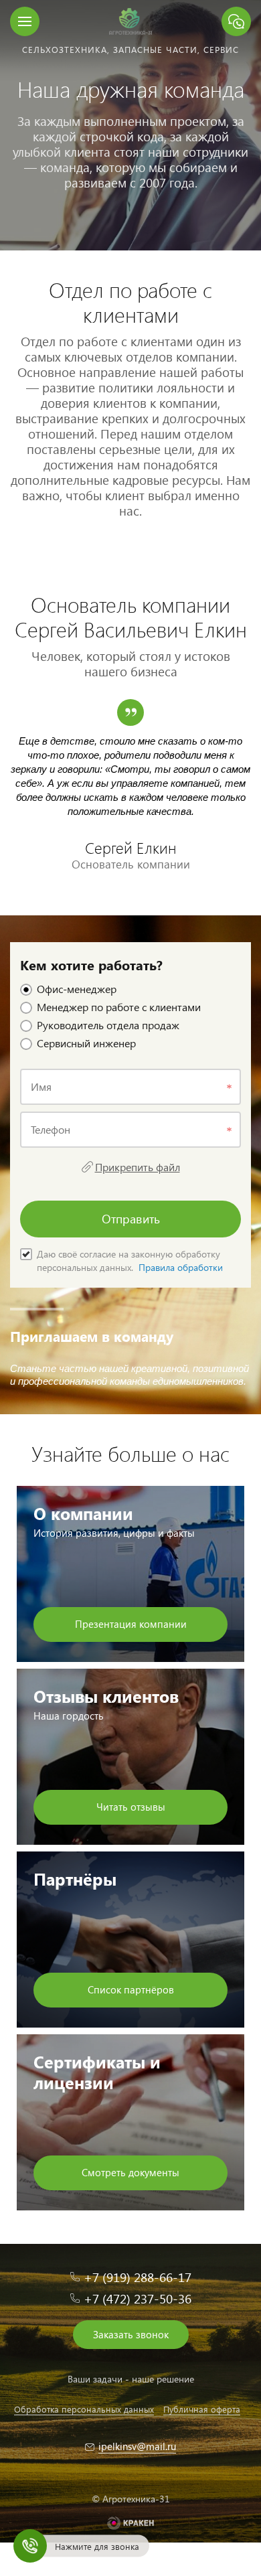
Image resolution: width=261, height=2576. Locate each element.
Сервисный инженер (86, 1043)
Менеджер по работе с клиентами (119, 1007)
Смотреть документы (130, 2172)
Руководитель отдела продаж (108, 1025)
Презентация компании (131, 1624)
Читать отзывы (131, 1807)
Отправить (131, 1218)
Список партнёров (131, 1989)
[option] (130, 125)
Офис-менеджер (77, 989)
